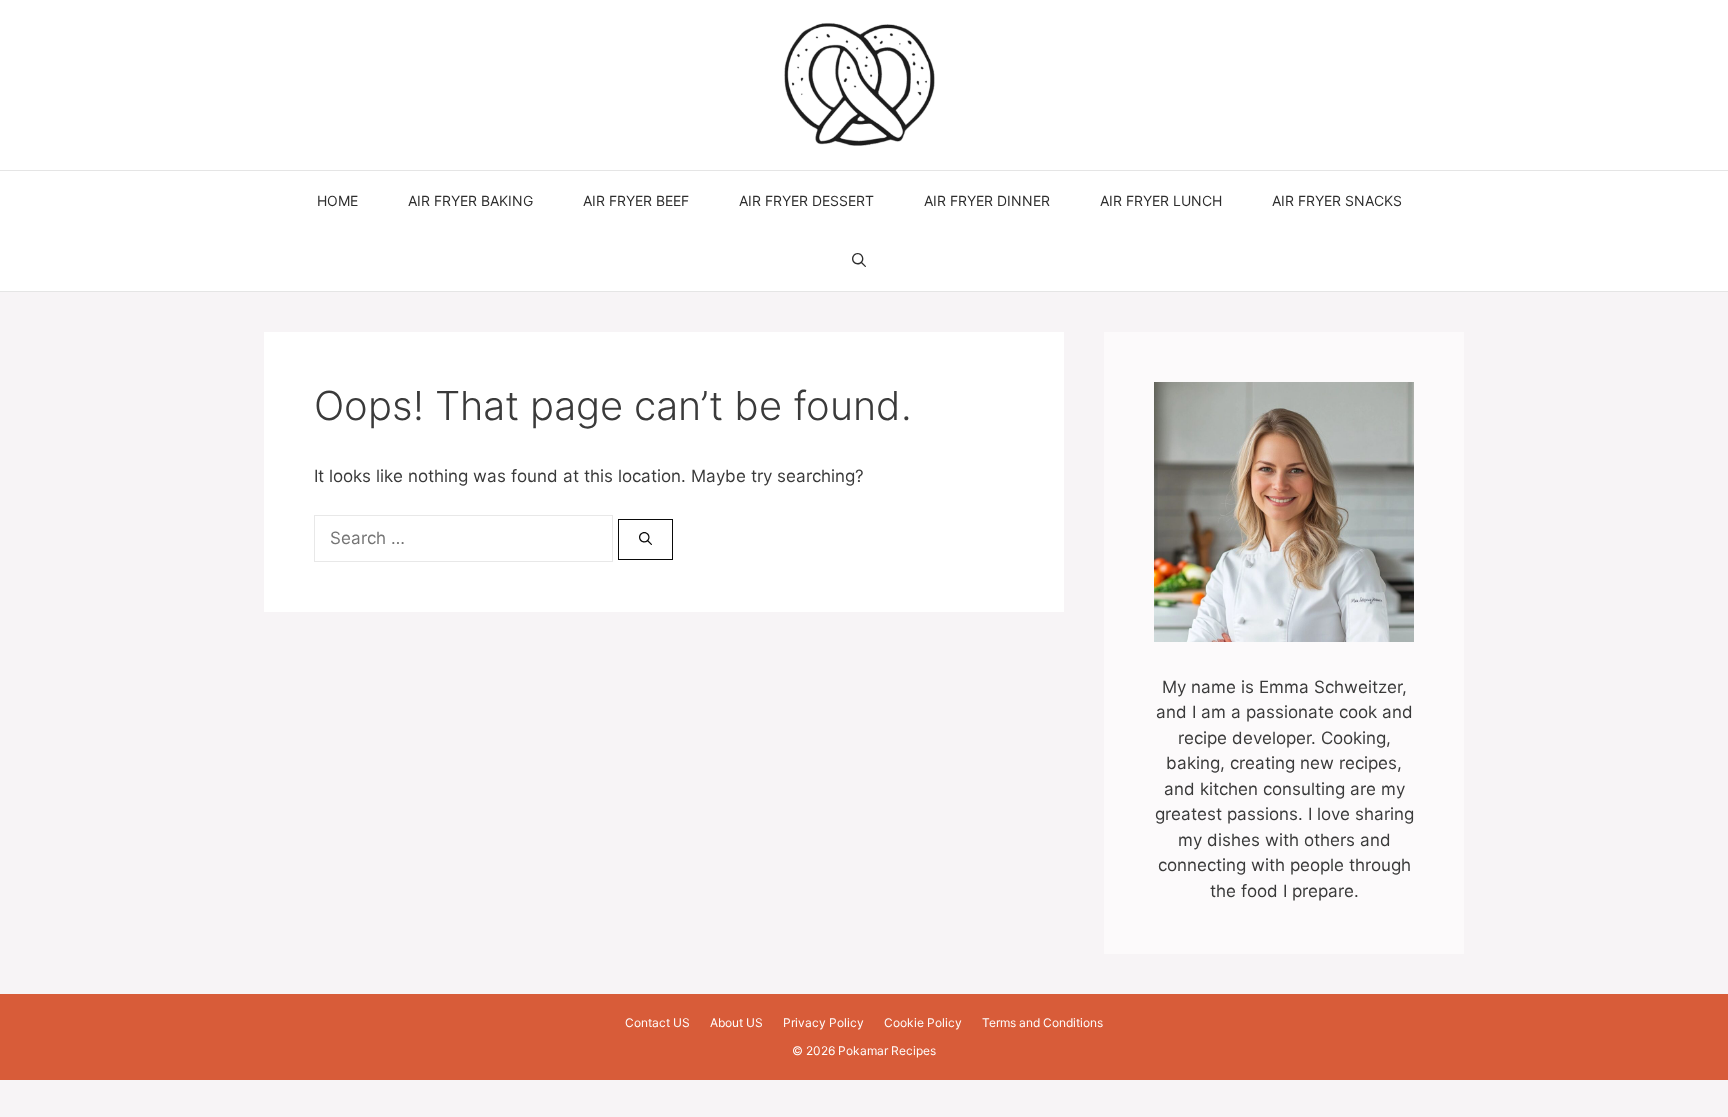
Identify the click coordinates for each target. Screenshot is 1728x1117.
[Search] (645, 540)
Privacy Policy (823, 1022)
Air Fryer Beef (636, 200)
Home (337, 200)
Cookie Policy (923, 1022)
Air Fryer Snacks (1337, 200)
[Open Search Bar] (859, 261)
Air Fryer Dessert (806, 200)
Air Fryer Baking (470, 200)
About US (736, 1022)
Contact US (657, 1022)
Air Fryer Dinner (987, 200)
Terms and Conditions (1042, 1022)
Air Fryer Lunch (1161, 200)
